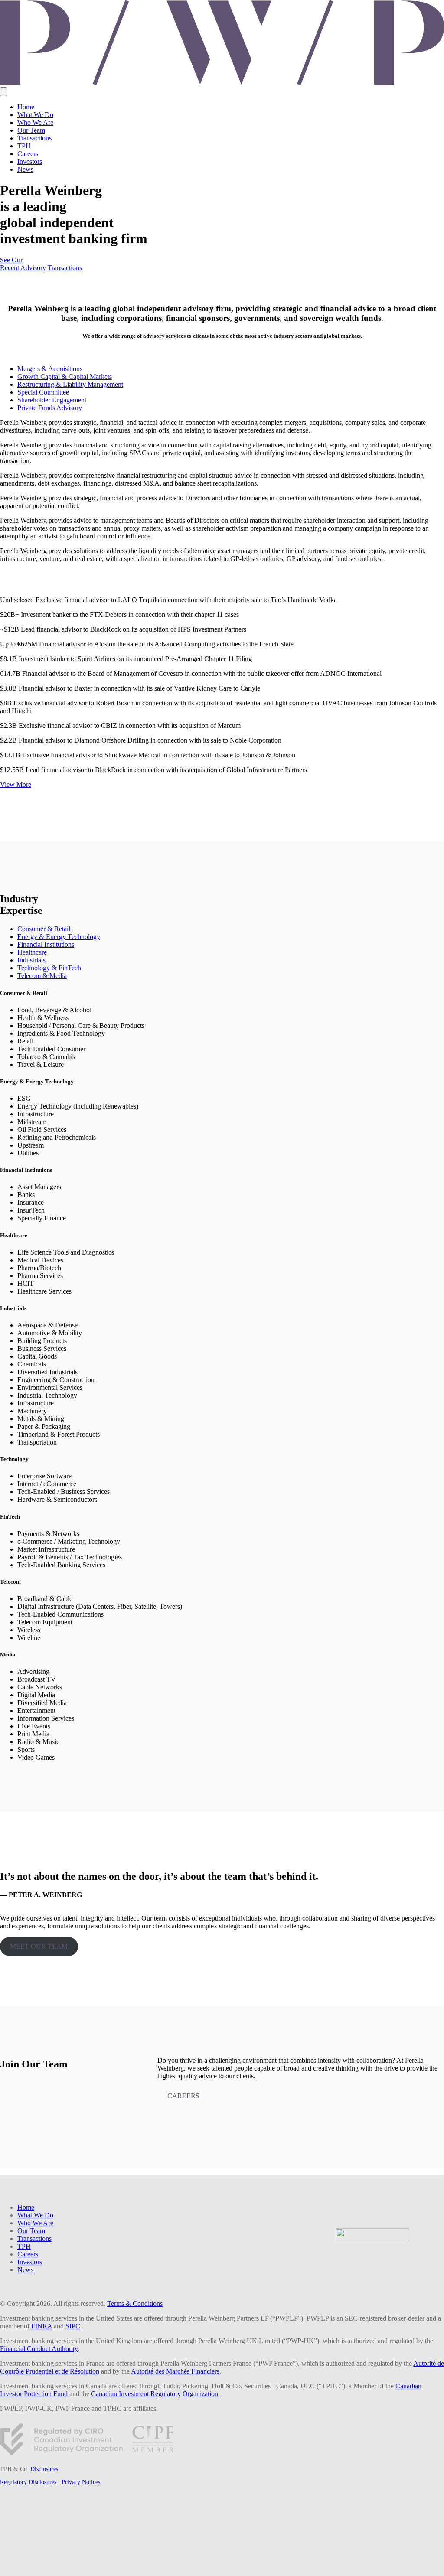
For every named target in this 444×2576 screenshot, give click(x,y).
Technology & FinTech (49, 968)
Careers (28, 154)
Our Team (31, 130)
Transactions (34, 138)
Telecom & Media (42, 976)
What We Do (35, 115)
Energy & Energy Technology (59, 937)
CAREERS (183, 2096)
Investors (30, 161)
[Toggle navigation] (3, 92)
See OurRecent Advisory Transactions (41, 264)
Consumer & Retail (44, 929)
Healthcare (32, 952)
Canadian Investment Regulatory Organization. (155, 2394)
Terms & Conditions (135, 2304)
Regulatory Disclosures (28, 2482)
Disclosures (44, 2469)
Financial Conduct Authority (39, 2349)
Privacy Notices (81, 2482)
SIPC (73, 2326)
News (25, 169)
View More (16, 784)
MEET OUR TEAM (39, 1946)
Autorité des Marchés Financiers (175, 2371)
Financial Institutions (46, 944)
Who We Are (35, 122)
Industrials (31, 960)
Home (26, 107)
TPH (24, 146)
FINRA (42, 2326)
